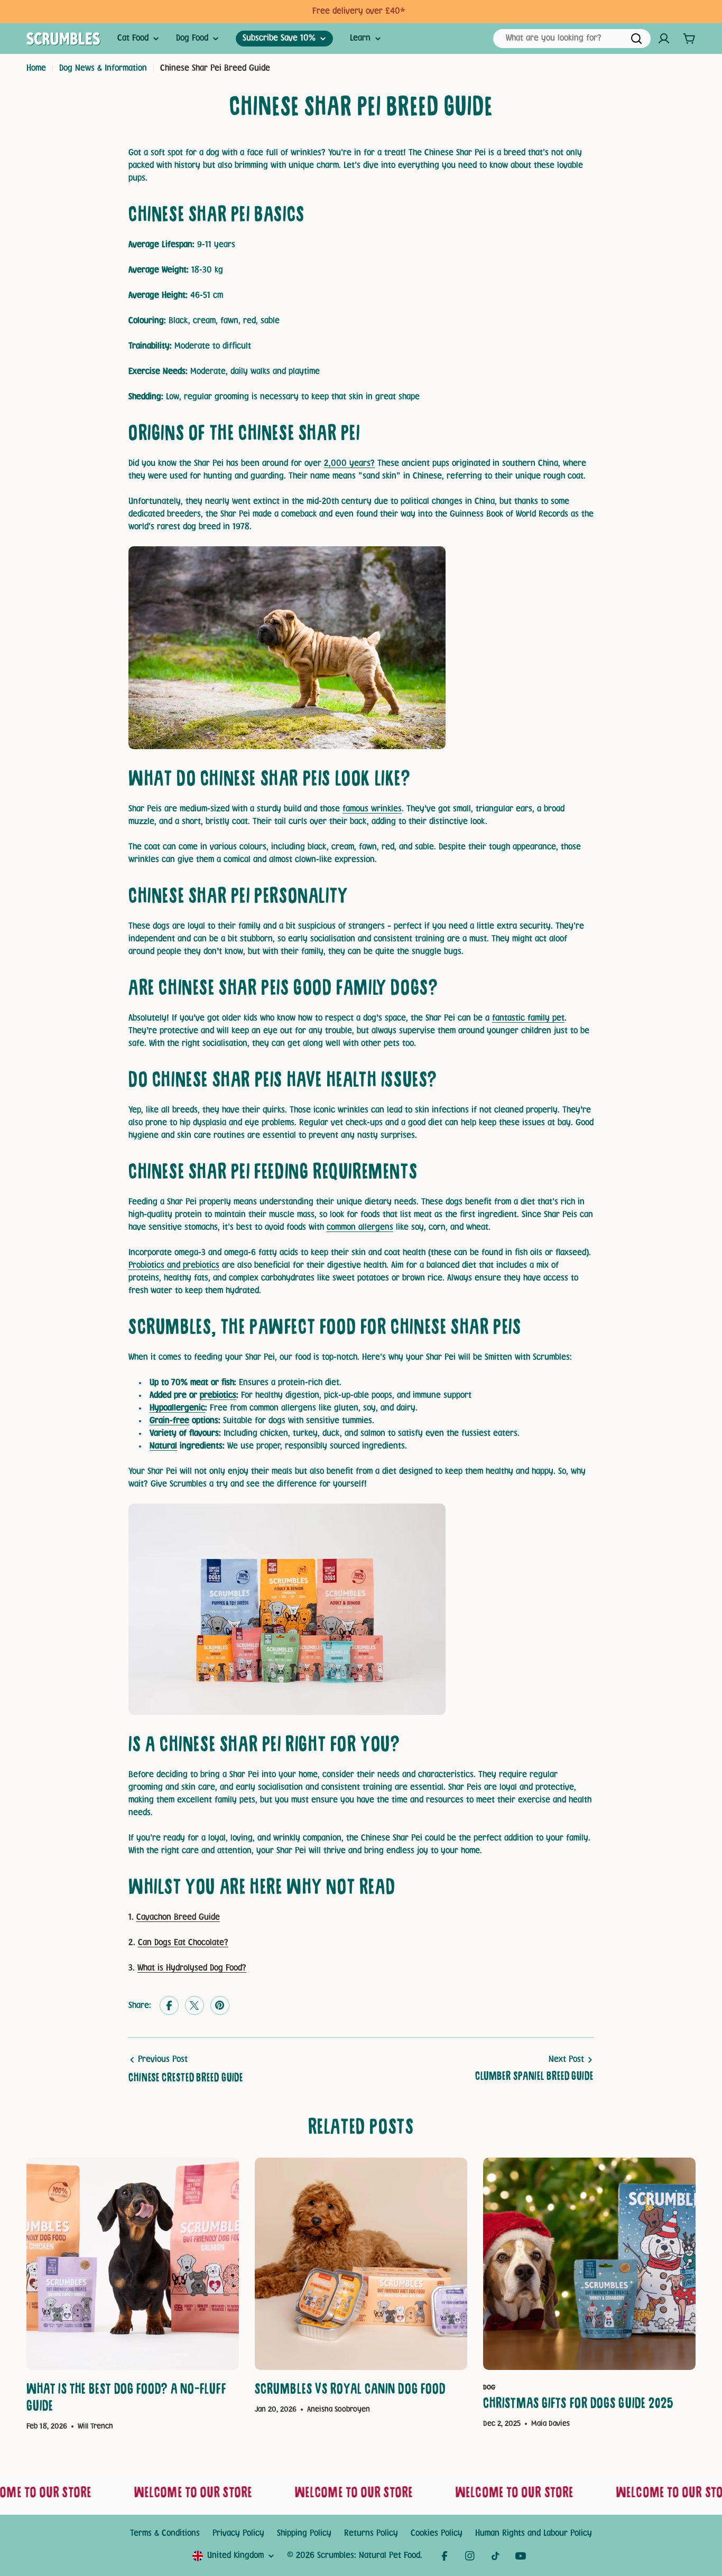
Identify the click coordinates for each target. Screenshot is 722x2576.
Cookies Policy (437, 2533)
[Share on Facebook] (169, 2006)
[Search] (636, 39)
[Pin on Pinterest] (220, 2006)
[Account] (664, 39)
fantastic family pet (528, 1018)
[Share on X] (195, 2006)
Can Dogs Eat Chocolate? (183, 1943)
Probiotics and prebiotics (174, 1266)
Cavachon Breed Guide (178, 1917)
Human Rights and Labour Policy (534, 2533)
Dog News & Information (103, 68)
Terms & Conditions (165, 2533)
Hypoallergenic (177, 1408)
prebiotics (218, 1396)
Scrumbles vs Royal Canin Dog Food (350, 2391)
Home (36, 68)
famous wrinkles (372, 809)
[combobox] (572, 39)
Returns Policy (371, 2533)
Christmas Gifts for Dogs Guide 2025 (578, 2405)
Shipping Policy (304, 2533)
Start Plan (413, 11)
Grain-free (169, 1421)
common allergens (360, 1228)
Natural (163, 1446)
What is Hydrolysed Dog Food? (192, 1968)
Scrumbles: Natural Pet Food (369, 2556)
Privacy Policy (238, 2533)
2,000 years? (349, 464)
